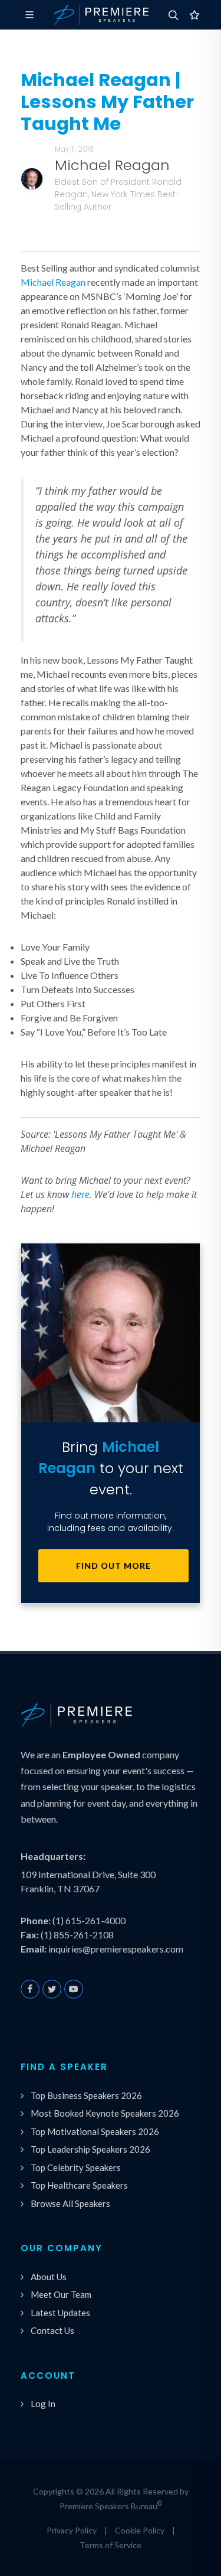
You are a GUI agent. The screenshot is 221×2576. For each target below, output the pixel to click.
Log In (43, 2404)
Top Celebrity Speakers (76, 2167)
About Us (49, 2277)
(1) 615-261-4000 (89, 1920)
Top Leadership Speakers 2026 (90, 2149)
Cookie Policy (140, 2530)
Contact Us (52, 2330)
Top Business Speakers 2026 (86, 2095)
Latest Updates (60, 2313)
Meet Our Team (61, 2294)
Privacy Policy (72, 2530)
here (80, 1194)
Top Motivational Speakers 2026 (95, 2131)
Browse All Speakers (70, 2203)
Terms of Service (111, 2545)
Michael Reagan (53, 282)
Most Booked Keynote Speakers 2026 (105, 2113)
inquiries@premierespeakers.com (116, 1949)
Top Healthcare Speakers (79, 2185)
